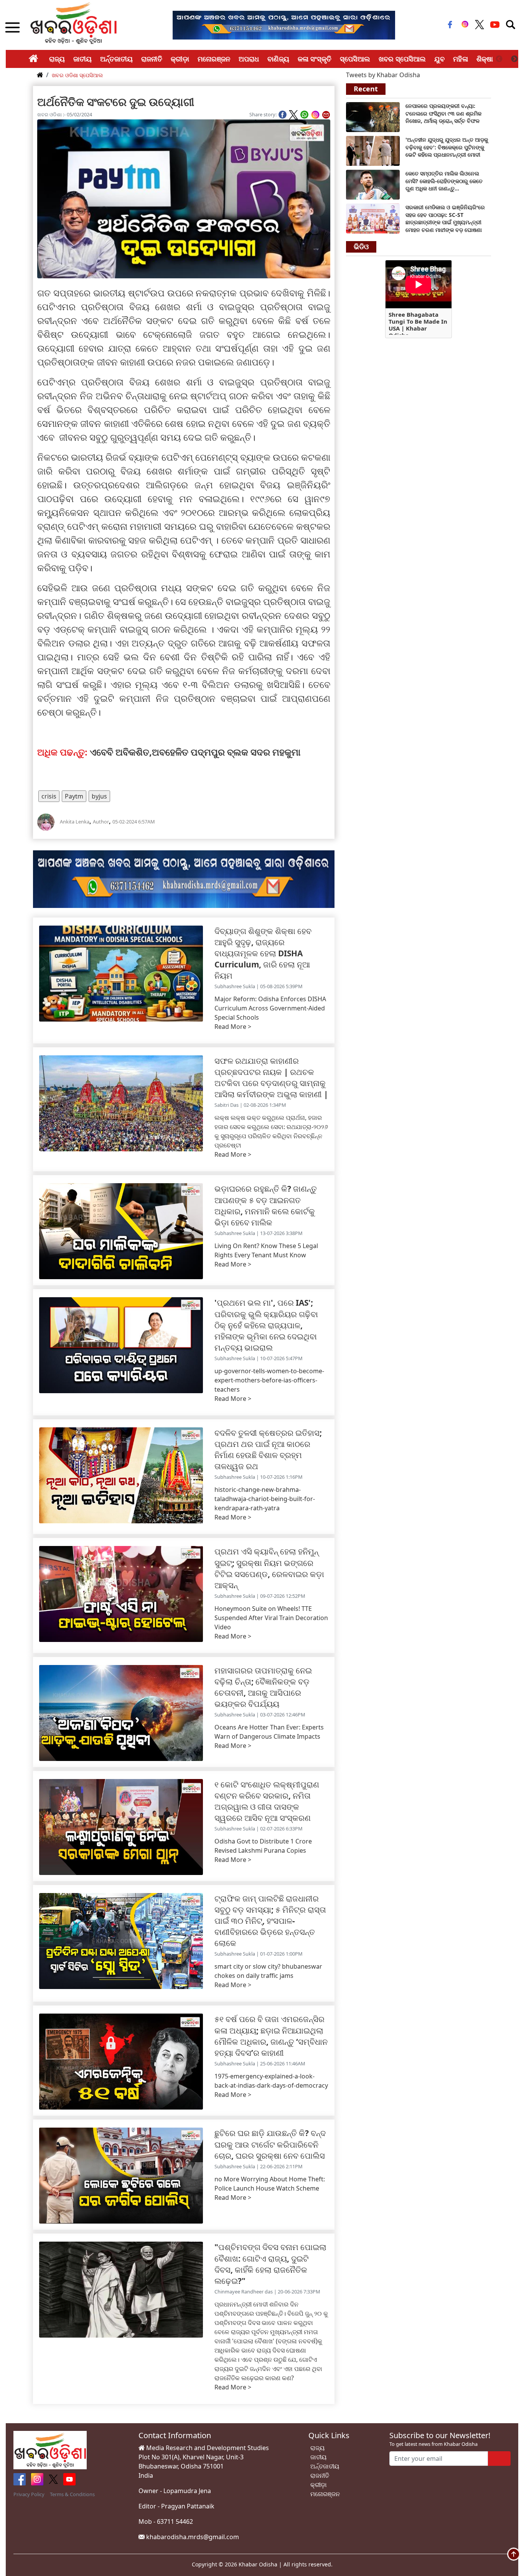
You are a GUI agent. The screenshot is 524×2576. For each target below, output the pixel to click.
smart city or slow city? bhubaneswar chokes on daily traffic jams (268, 1971)
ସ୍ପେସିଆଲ (355, 59)
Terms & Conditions (72, 2494)
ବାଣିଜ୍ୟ (278, 59)
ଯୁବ (439, 59)
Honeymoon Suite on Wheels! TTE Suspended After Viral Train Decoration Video (271, 1618)
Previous (499, 59)
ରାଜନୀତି (152, 59)
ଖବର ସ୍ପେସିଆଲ (402, 59)
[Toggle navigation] (511, 25)
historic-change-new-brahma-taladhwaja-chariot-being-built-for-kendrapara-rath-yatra (265, 1499)
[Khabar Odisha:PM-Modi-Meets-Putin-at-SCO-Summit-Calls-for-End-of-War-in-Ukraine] (373, 150)
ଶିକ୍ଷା (485, 59)
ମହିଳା (461, 59)
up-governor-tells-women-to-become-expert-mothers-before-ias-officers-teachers (269, 1380)
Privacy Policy (29, 2494)
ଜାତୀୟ (82, 59)
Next (514, 59)
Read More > (233, 1027)
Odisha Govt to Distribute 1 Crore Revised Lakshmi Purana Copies (263, 1846)
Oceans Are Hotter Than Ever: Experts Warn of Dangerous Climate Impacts (269, 1732)
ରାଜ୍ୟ (57, 59)
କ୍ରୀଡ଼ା (180, 59)
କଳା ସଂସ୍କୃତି (315, 59)
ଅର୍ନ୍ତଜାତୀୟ (116, 59)
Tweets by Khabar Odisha (383, 75)
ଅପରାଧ (249, 59)
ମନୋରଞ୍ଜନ (214, 59)
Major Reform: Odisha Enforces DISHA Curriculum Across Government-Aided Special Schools (270, 1008)
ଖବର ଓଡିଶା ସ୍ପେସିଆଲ (77, 75)
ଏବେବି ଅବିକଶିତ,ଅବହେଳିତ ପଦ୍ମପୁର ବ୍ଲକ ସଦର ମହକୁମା (197, 752)
